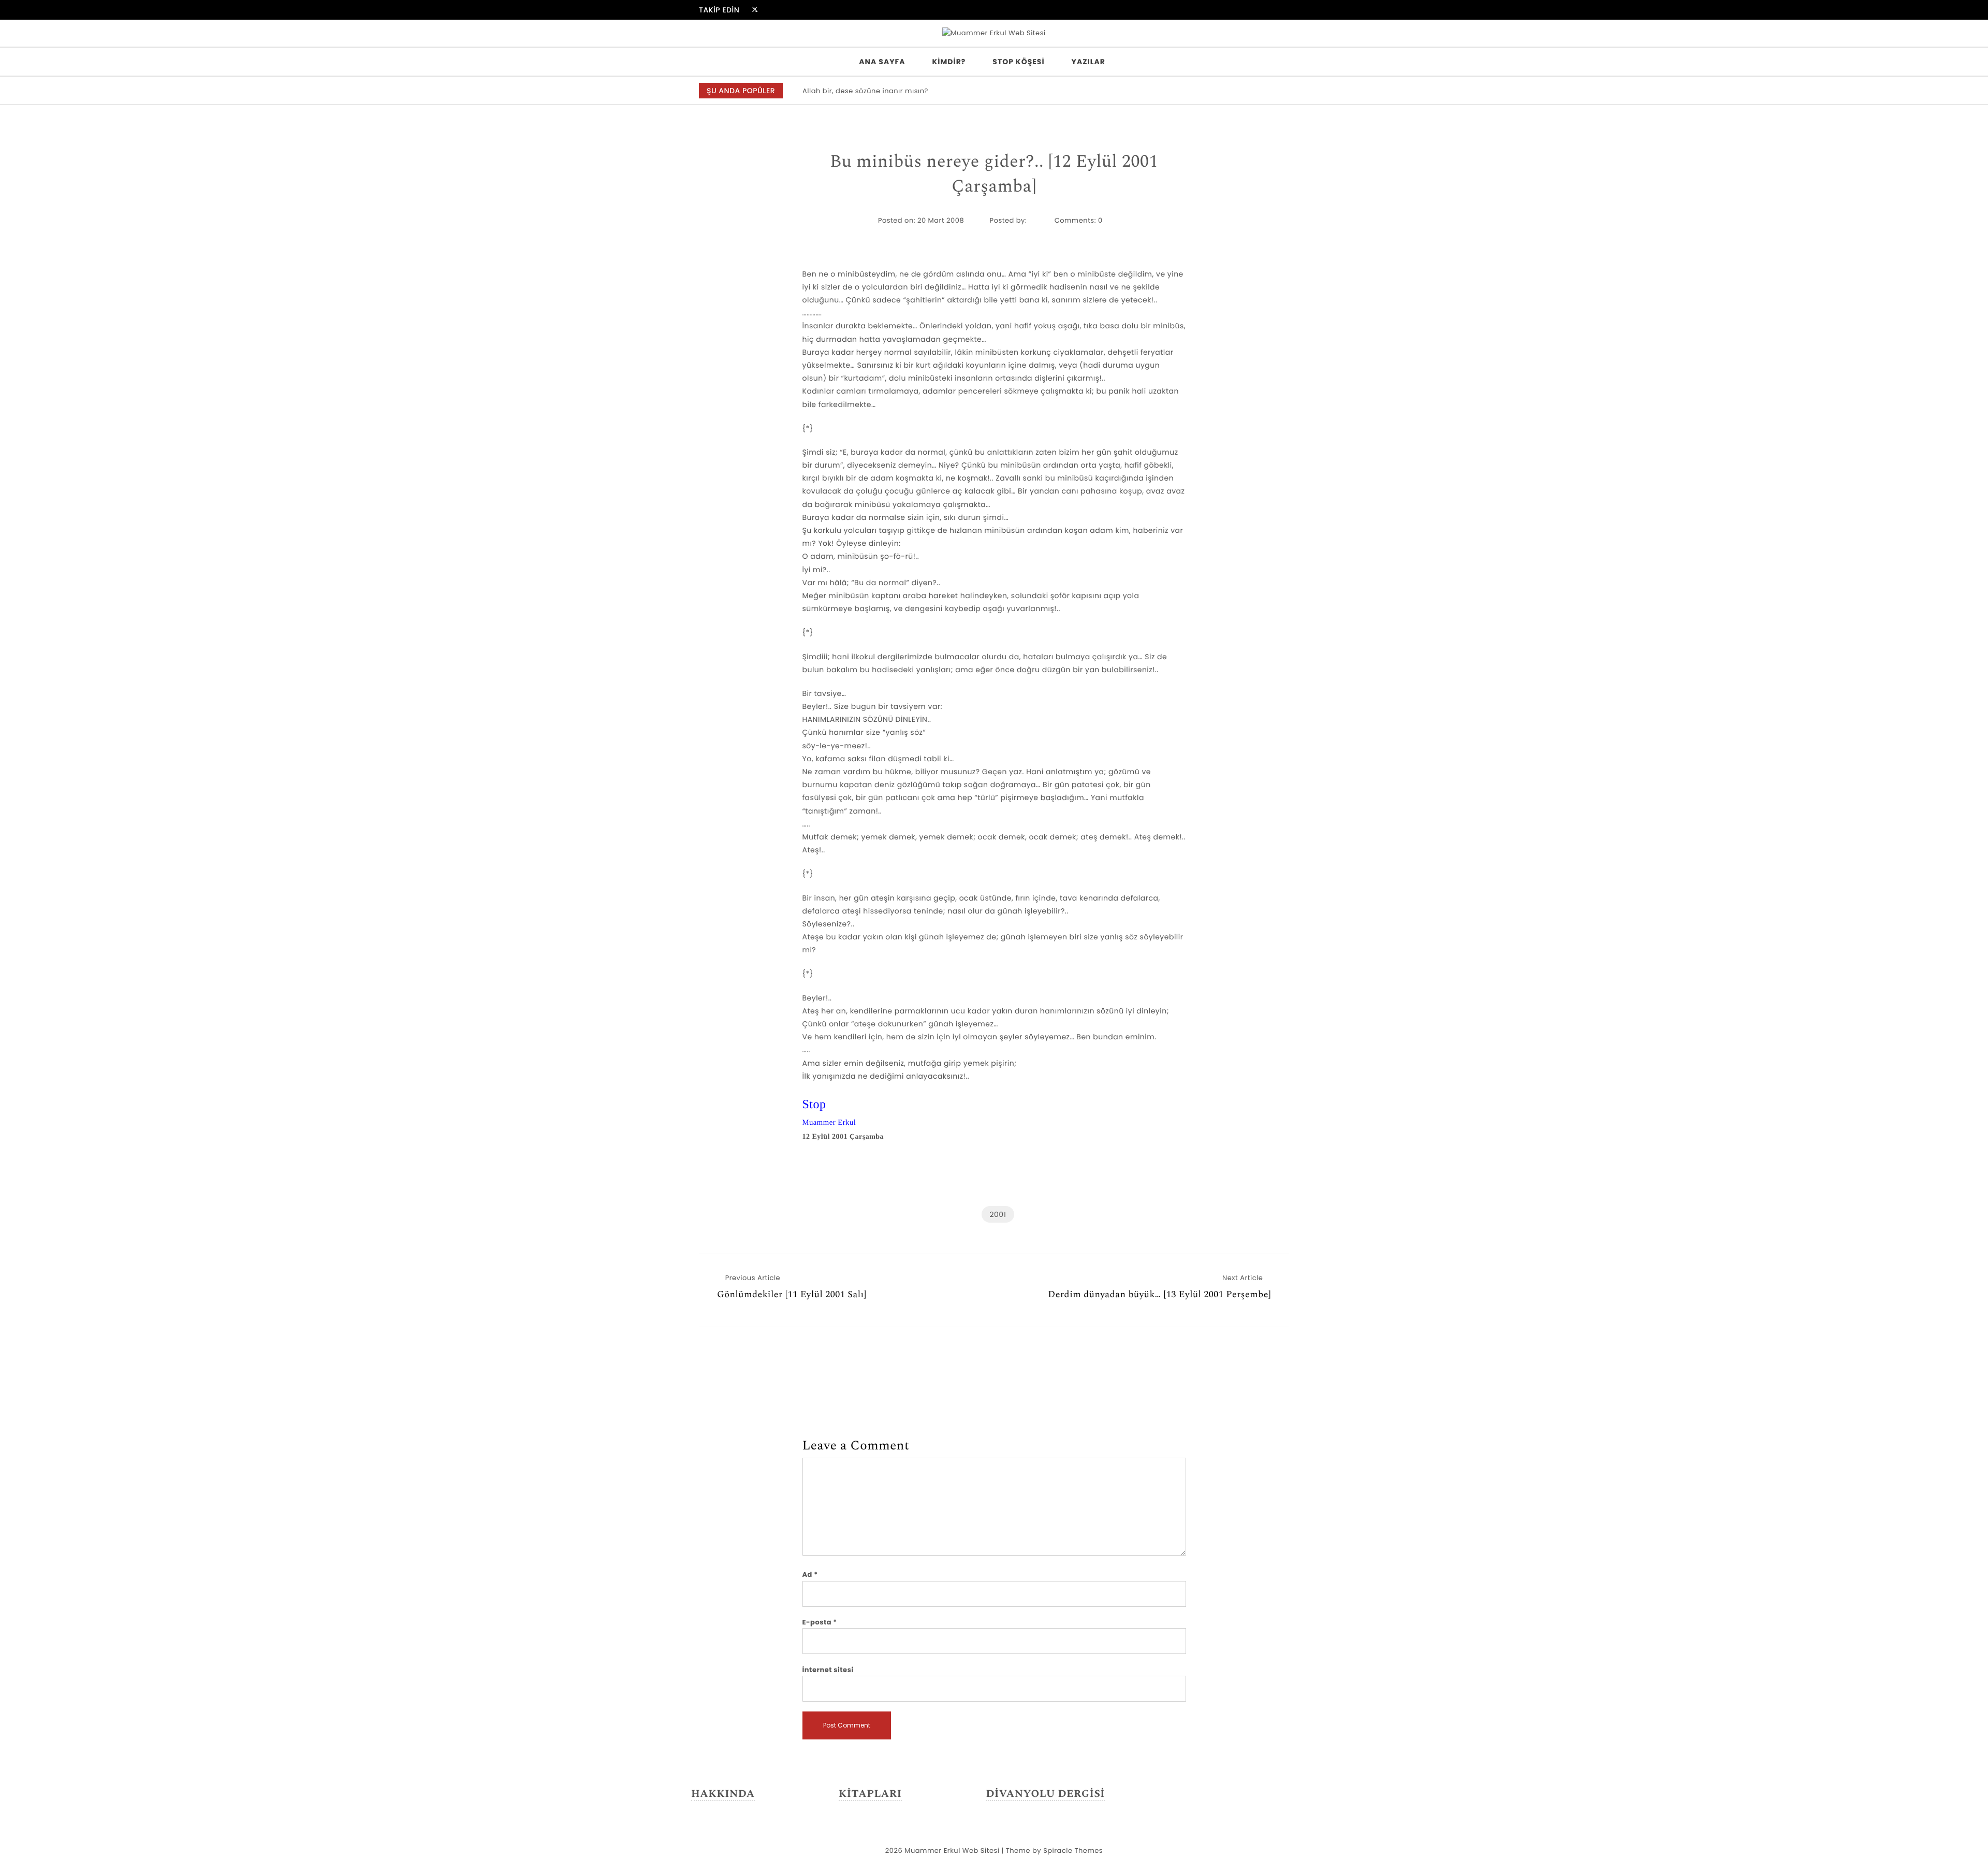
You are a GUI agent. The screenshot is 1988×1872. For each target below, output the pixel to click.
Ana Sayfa (882, 62)
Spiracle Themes (1073, 1851)
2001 (998, 1214)
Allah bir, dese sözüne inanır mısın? (865, 91)
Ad (810, 1574)
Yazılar (1088, 62)
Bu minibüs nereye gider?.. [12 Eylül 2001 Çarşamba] (994, 174)
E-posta (820, 1622)
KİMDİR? (949, 62)
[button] (1275, 91)
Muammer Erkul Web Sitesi (952, 1851)
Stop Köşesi (1018, 62)
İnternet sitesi (828, 1670)
